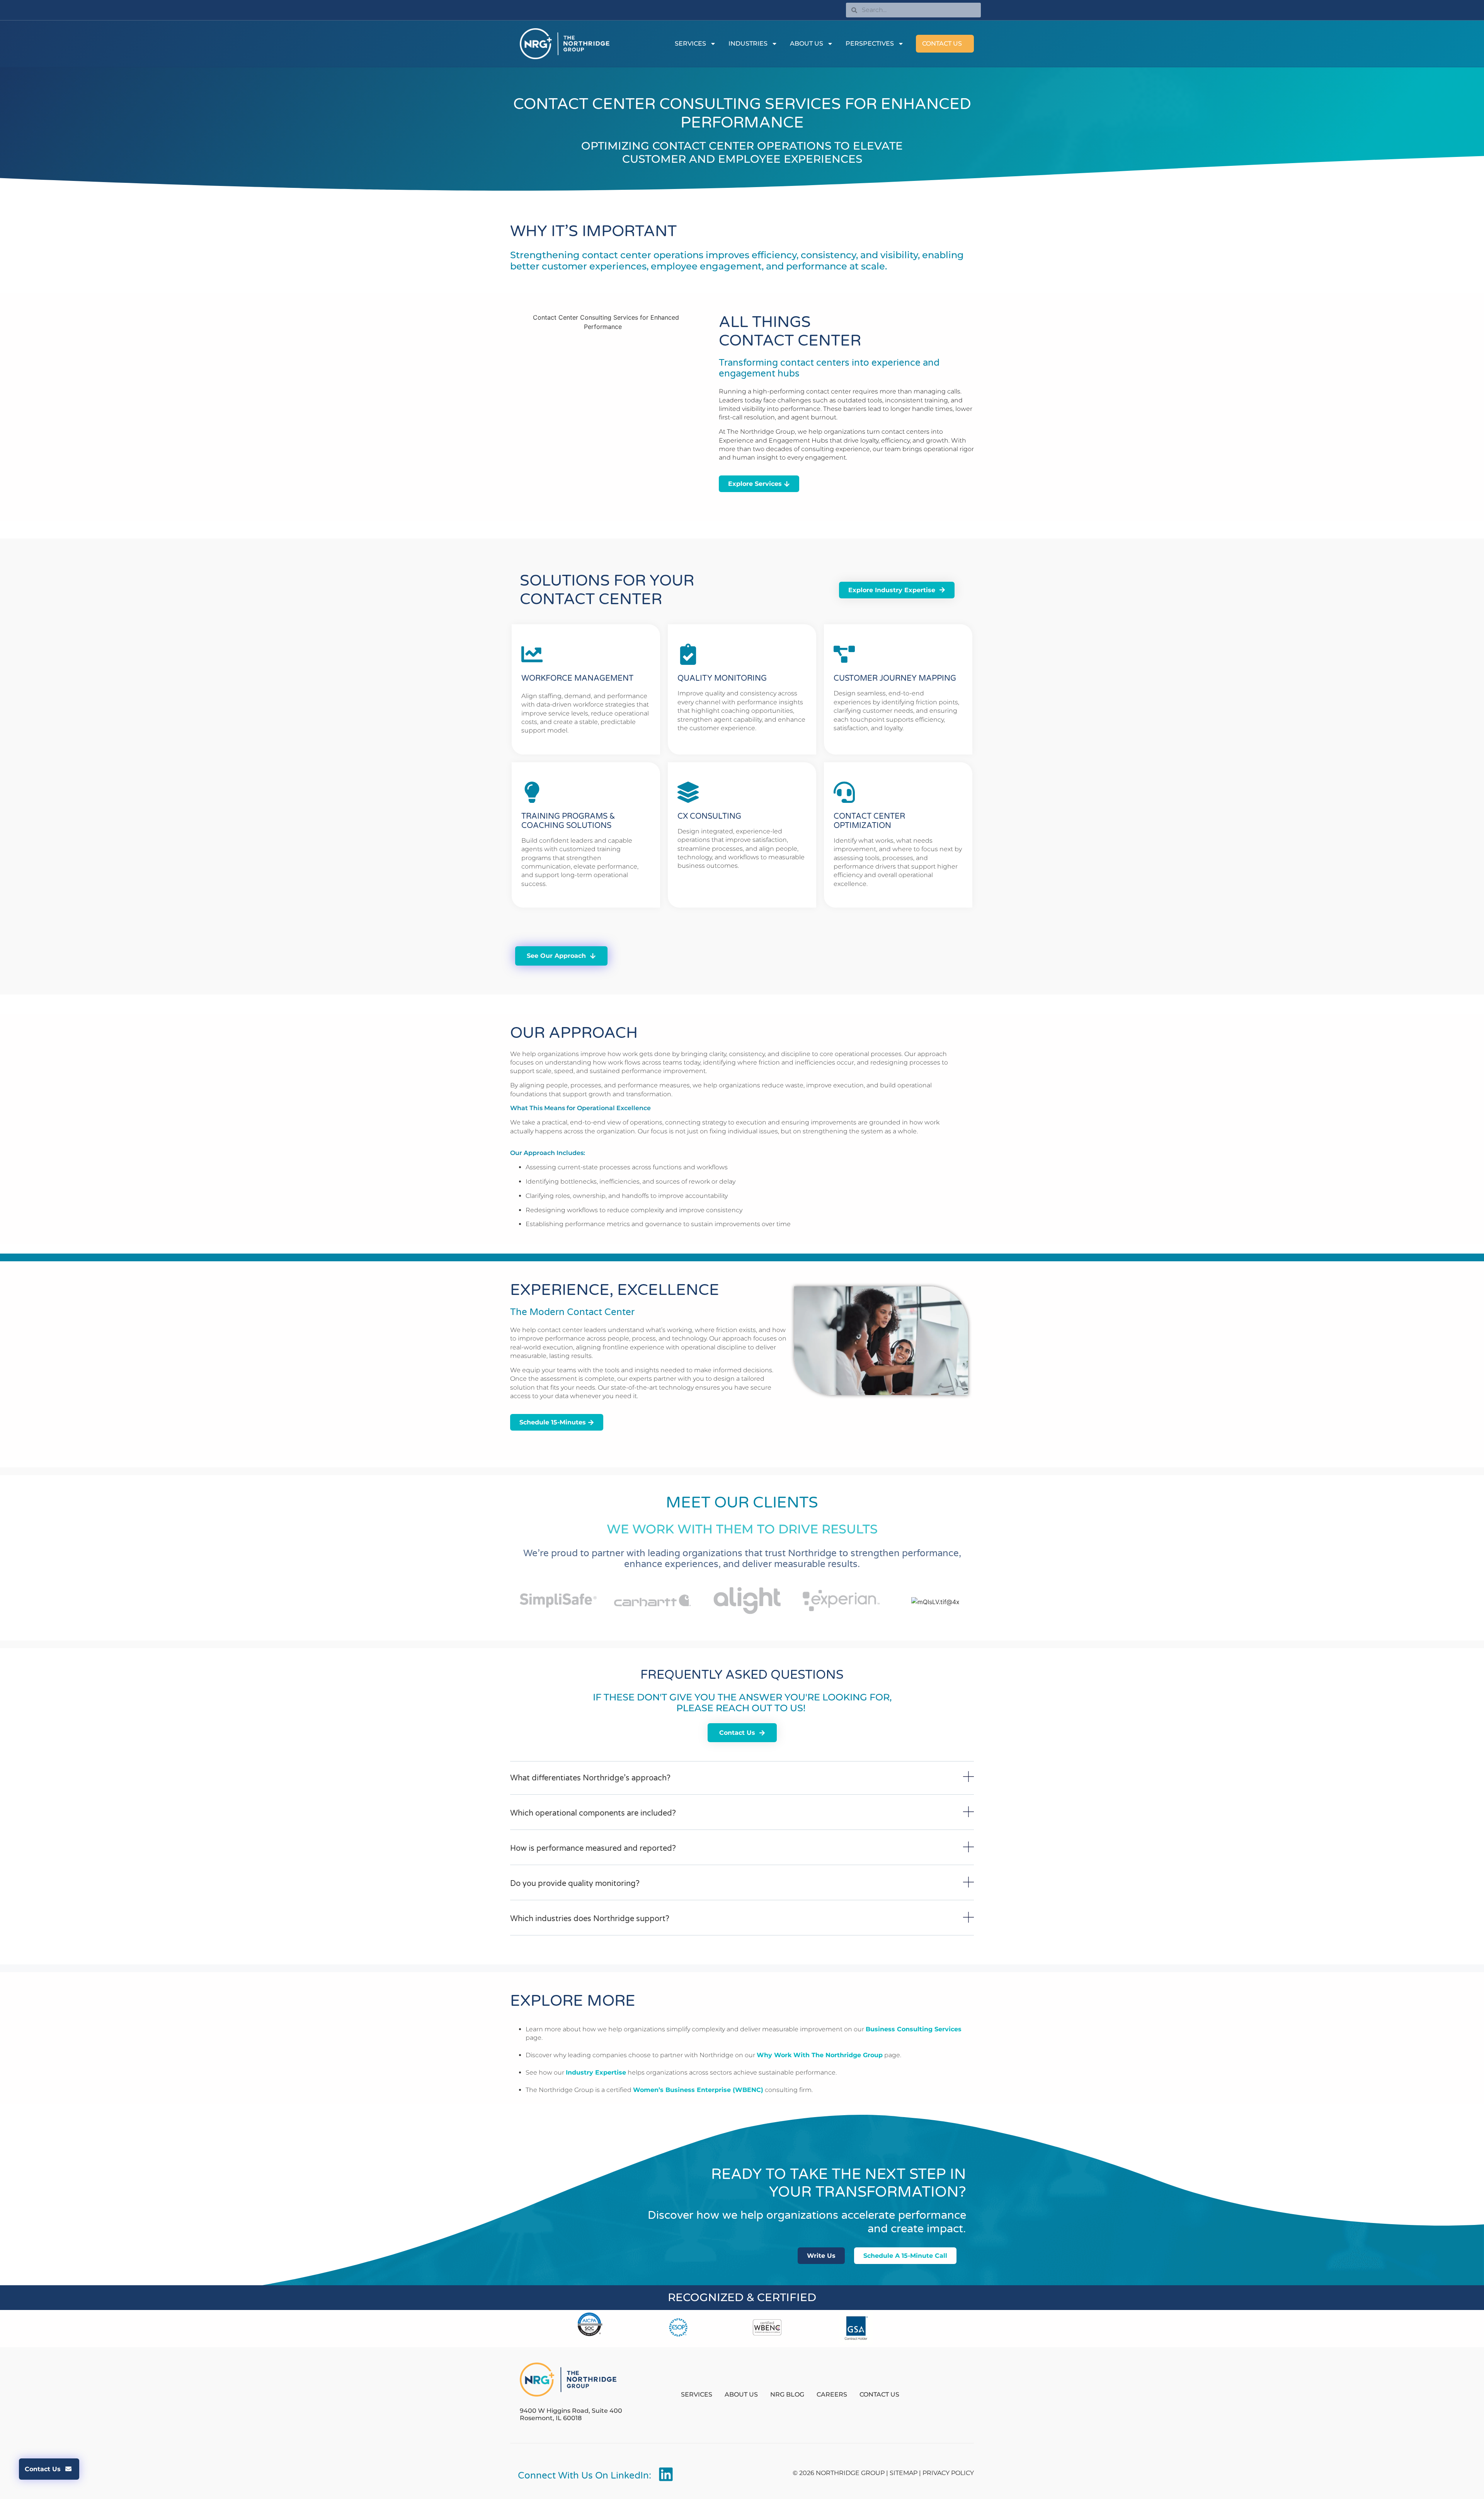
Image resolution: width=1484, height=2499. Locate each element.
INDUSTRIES (748, 43)
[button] (742, 1783)
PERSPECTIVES (870, 43)
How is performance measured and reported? (593, 1848)
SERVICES (690, 43)
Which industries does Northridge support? (590, 1919)
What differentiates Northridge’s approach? (590, 1778)
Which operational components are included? (593, 1813)
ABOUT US (807, 43)
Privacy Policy (948, 2473)
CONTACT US (942, 43)
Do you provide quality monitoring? (575, 1884)
